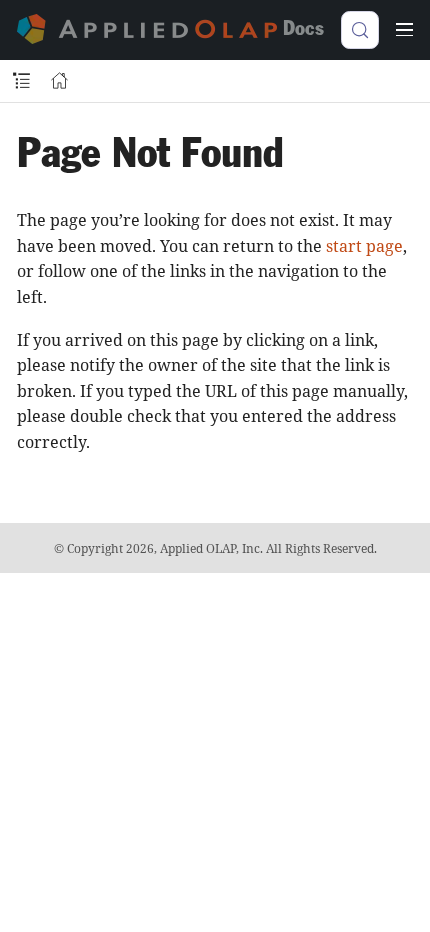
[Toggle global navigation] (404, 30)
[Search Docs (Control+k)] (360, 30)
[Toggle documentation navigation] (21, 81)
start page (364, 246)
